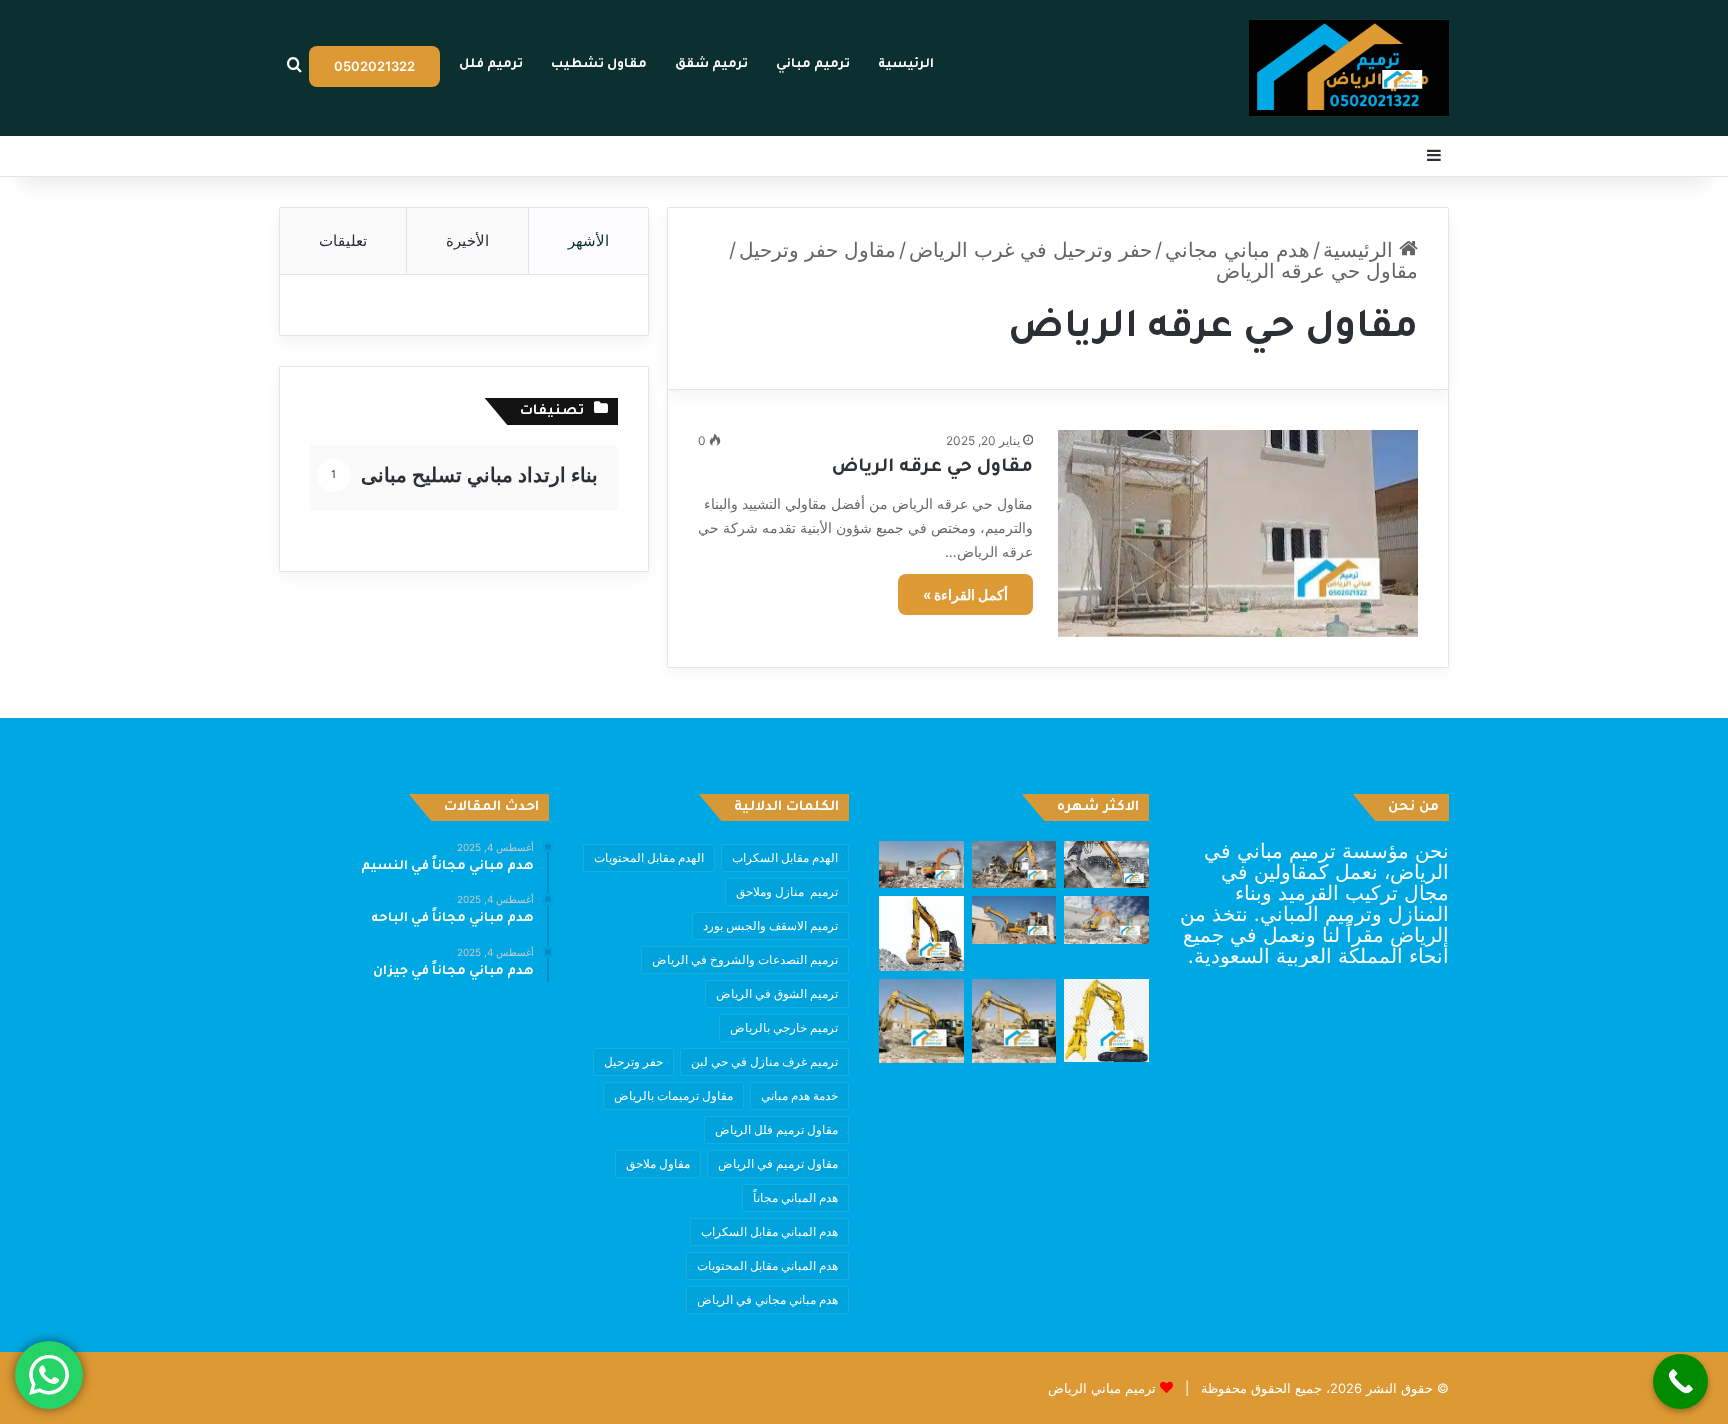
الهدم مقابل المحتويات (649, 857)
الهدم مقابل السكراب (785, 857)
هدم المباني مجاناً (795, 1197)
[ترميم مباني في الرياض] (1349, 68)
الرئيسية (906, 65)
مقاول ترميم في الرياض (778, 1163)
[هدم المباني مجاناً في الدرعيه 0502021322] (1014, 1021)
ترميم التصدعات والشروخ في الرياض (745, 959)
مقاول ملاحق (658, 1163)
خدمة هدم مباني (799, 1095)
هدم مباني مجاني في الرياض (767, 1299)
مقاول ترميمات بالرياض (673, 1095)
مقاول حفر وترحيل (817, 250)
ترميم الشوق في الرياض (777, 993)
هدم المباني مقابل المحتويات (767, 1265)
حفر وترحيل (633, 1061)
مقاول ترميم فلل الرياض (776, 1129)
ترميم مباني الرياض (1102, 1388)
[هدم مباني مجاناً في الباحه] (1014, 865)
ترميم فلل (491, 65)
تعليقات (343, 240)
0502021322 (374, 66)
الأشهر (588, 240)
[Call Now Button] (1680, 1381)
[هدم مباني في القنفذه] (1106, 920)
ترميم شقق (711, 65)
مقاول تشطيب (599, 65)
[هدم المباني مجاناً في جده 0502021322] (1106, 1020)
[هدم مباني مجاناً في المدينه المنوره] (1014, 920)
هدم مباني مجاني (1237, 250)
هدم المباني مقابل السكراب (769, 1231)
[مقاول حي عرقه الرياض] (1238, 533)
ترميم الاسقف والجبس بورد (770, 925)
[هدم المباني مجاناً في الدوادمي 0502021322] (921, 1021)
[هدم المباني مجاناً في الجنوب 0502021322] (921, 933)
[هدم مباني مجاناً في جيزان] (921, 865)
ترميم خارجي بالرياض (784, 1027)
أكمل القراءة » (965, 594)
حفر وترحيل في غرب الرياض (1030, 250)
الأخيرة (467, 240)
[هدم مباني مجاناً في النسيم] (1106, 865)
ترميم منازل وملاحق (787, 891)
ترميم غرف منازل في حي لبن (764, 1061)
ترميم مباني (813, 65)
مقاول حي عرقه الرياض (932, 468)
